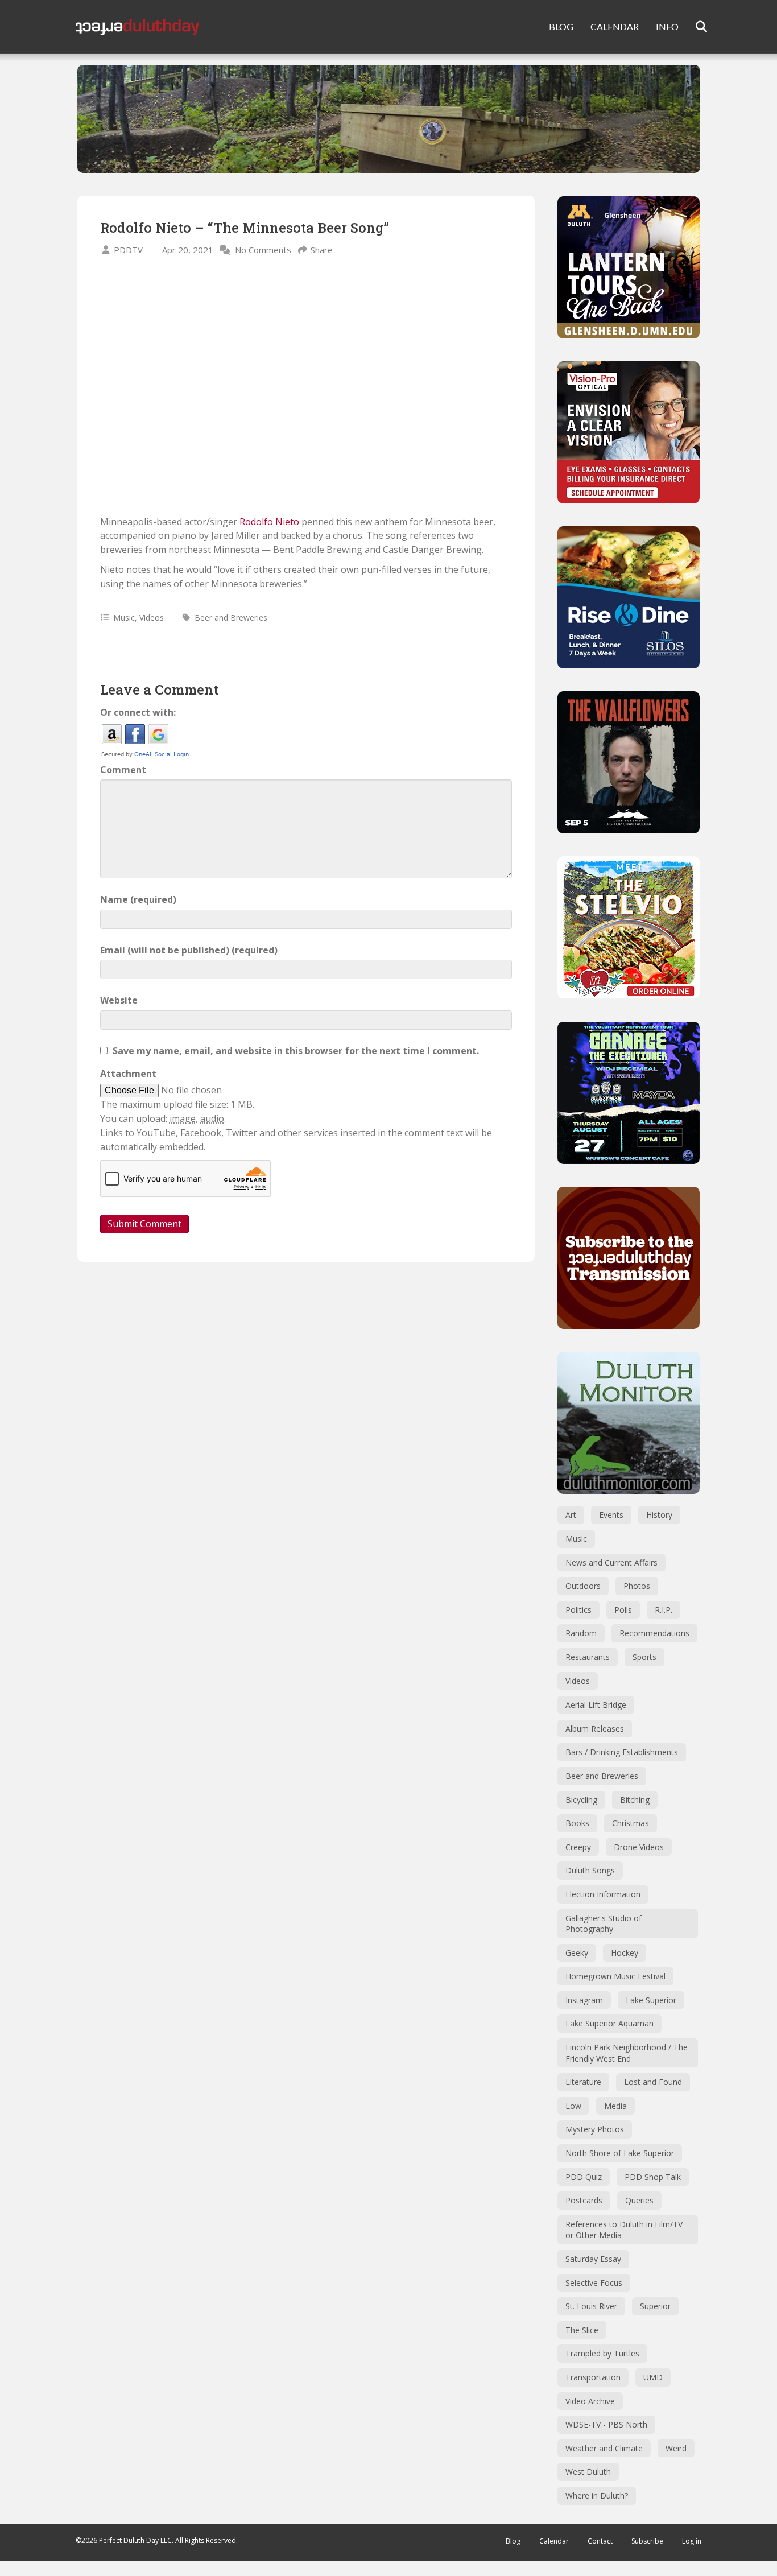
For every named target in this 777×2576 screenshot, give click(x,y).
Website (119, 1000)
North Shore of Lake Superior (620, 2153)
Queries (639, 2200)
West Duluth (588, 2472)
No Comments (263, 250)
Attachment (128, 1074)
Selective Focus (594, 2283)
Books (577, 1823)
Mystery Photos (595, 2129)
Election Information (603, 1894)
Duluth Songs (590, 1870)
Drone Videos (639, 1847)
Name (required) (138, 899)
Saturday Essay (593, 2259)
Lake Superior (651, 2000)
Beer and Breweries (231, 618)
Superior (655, 2306)
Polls (623, 1610)
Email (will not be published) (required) (189, 950)
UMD (653, 2377)
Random (581, 1633)
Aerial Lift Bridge (596, 1705)
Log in (692, 2541)
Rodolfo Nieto (269, 522)
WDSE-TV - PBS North (606, 2424)
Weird (676, 2448)
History (659, 1515)
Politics (578, 1610)
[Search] (694, 27)
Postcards (584, 2200)
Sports (644, 1657)
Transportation (593, 2377)
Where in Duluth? (597, 2495)
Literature (583, 2082)
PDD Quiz (584, 2177)
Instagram (584, 2000)
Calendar (554, 2541)
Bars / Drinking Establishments (622, 1752)
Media (615, 2106)
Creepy (578, 1847)
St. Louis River (591, 2306)
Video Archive (590, 2401)
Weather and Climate (604, 2448)
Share (322, 250)
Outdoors (583, 1586)
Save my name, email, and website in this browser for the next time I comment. (296, 1051)
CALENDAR (615, 26)
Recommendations (654, 1633)
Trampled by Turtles (602, 2353)
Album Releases (595, 1729)
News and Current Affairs (611, 1562)
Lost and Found (653, 2082)
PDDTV (128, 250)
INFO (667, 26)
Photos (637, 1586)
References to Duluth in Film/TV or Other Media (624, 2230)
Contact (600, 2541)
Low (573, 2106)
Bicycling (581, 1800)
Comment (123, 770)
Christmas (631, 1823)
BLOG (561, 26)
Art (571, 1515)
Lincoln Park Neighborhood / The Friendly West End (627, 2053)
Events (611, 1515)
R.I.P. (664, 1610)
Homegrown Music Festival (615, 1976)
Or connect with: (138, 712)
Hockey (625, 1953)
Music (124, 618)
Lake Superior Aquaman (609, 2023)
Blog (513, 2541)
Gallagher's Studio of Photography (604, 1924)
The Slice (582, 2330)
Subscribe (647, 2541)
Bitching (635, 1800)
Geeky (577, 1953)
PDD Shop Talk (653, 2177)
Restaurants (588, 1657)
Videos (152, 618)
